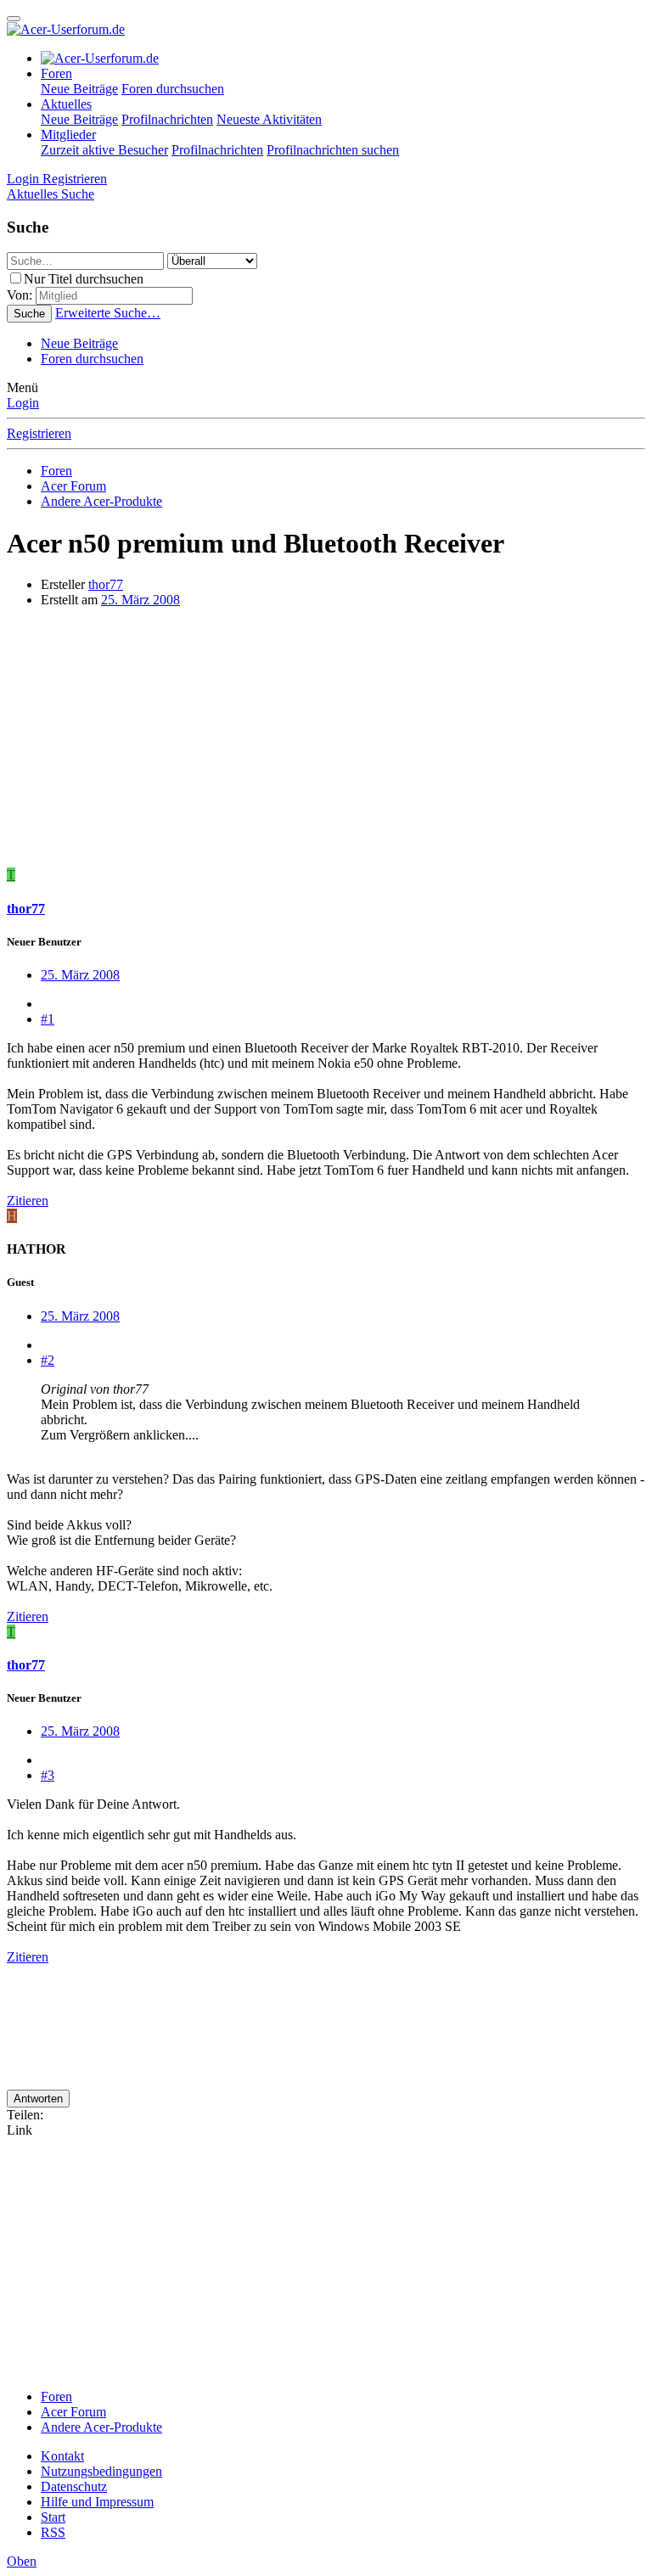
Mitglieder (68, 135)
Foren (56, 73)
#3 (48, 1775)
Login (23, 403)
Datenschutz (74, 2486)
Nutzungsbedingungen (101, 2471)
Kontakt (62, 2456)
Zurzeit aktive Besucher (104, 150)
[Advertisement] (326, 740)
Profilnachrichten (167, 119)
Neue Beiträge (79, 89)
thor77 (106, 584)
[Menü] (14, 19)
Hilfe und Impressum (97, 2502)
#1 (48, 1019)
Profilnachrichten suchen (333, 150)
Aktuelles (66, 104)
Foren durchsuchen (173, 89)
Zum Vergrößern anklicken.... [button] (120, 1435)
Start (53, 2517)
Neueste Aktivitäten (269, 119)
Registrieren (39, 433)
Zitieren (28, 1201)
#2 (48, 1360)
